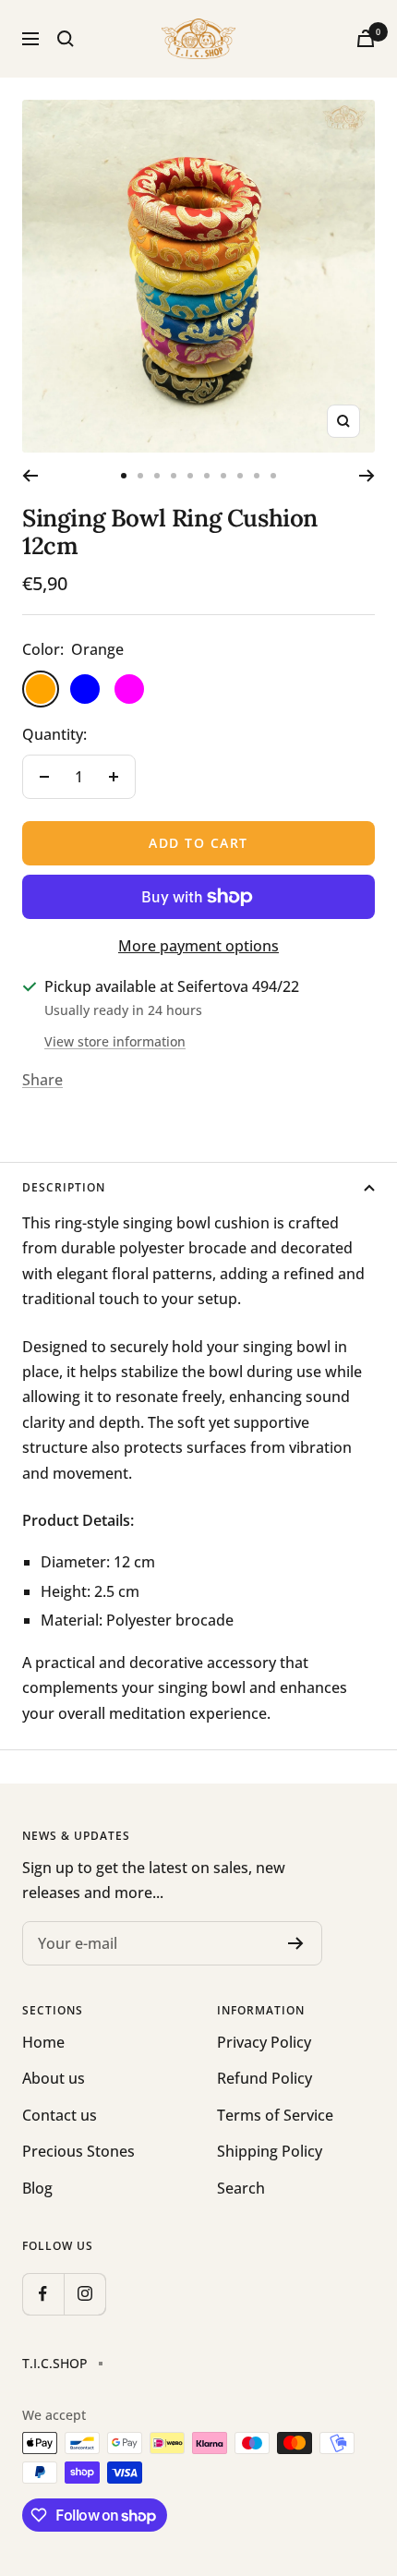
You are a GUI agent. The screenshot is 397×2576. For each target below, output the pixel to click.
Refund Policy (265, 2078)
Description (64, 1187)
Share (42, 1080)
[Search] (66, 39)
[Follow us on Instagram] (84, 2294)
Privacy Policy (264, 2042)
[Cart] (366, 38)
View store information (115, 1041)
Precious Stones (78, 2151)
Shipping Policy (270, 2151)
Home (43, 2042)
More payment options (198, 946)
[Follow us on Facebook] (43, 2294)
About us (54, 2078)
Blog (37, 2188)
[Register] (296, 1943)
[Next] (367, 476)
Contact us (60, 2115)
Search (241, 2188)
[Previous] (30, 476)
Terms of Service (275, 2115)
